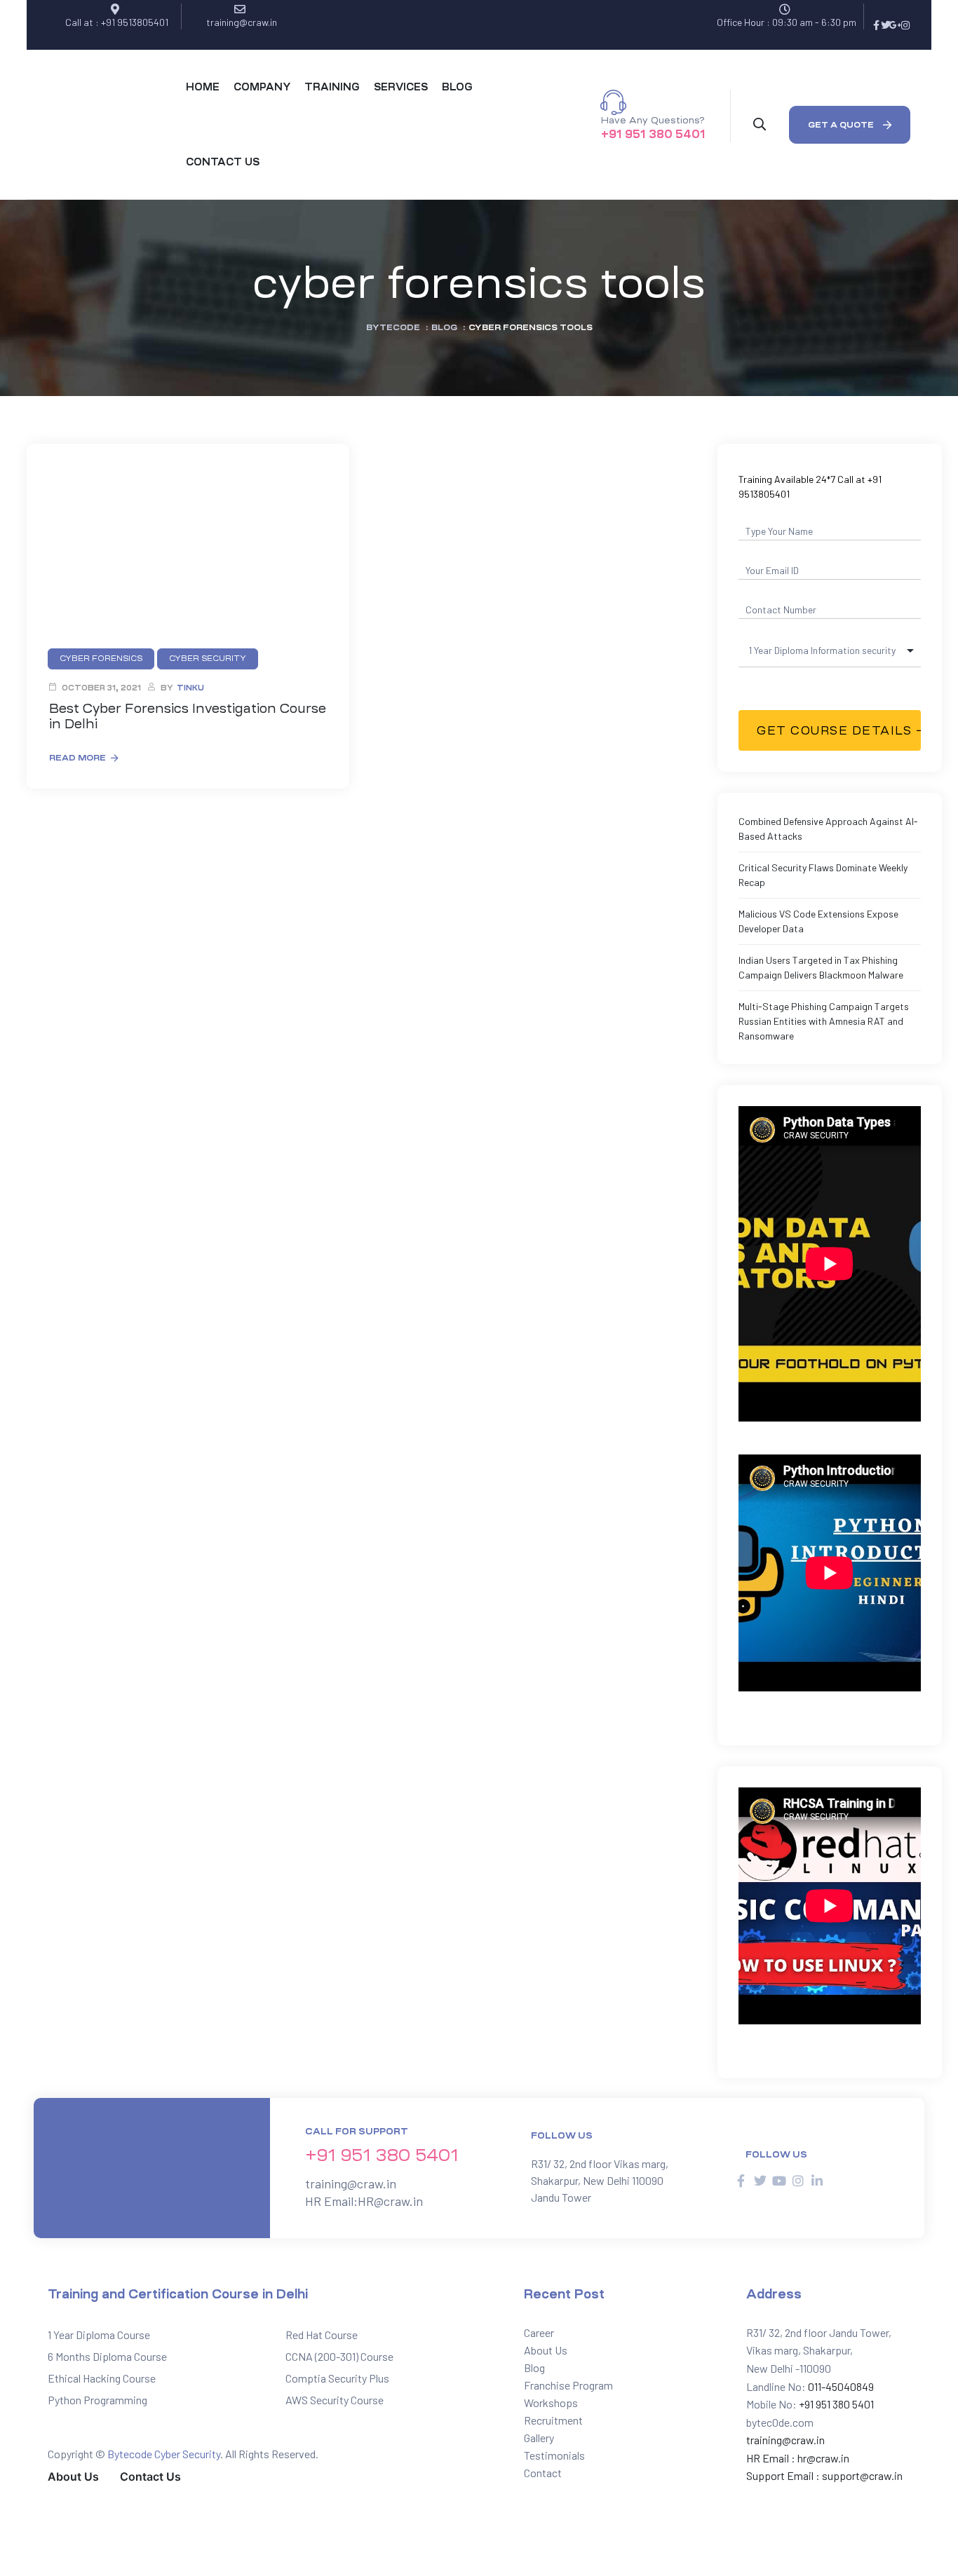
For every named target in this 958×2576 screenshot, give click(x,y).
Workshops (551, 2403)
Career (539, 2332)
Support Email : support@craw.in (824, 2475)
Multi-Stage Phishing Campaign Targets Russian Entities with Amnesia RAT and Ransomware (824, 1021)
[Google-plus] (896, 25)
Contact (543, 2473)
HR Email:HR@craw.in (364, 2201)
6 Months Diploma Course (107, 2356)
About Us (546, 2350)
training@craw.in (351, 2183)
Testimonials (554, 2455)
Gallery (539, 2438)
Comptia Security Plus (337, 2378)
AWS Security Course (335, 2400)
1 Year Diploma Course (99, 2335)
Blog (534, 2367)
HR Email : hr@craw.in (798, 2458)
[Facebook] (876, 25)
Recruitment (553, 2420)
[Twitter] (886, 25)
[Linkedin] (817, 2181)
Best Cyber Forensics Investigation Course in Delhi (188, 716)
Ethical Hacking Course (102, 2378)
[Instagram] (905, 25)
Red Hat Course (322, 2335)
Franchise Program (568, 2385)
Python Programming (97, 2400)
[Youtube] (779, 2181)
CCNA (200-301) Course (339, 2356)
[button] (850, 125)
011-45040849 (840, 2386)
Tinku (190, 688)
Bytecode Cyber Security (164, 2454)
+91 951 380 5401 (653, 134)
